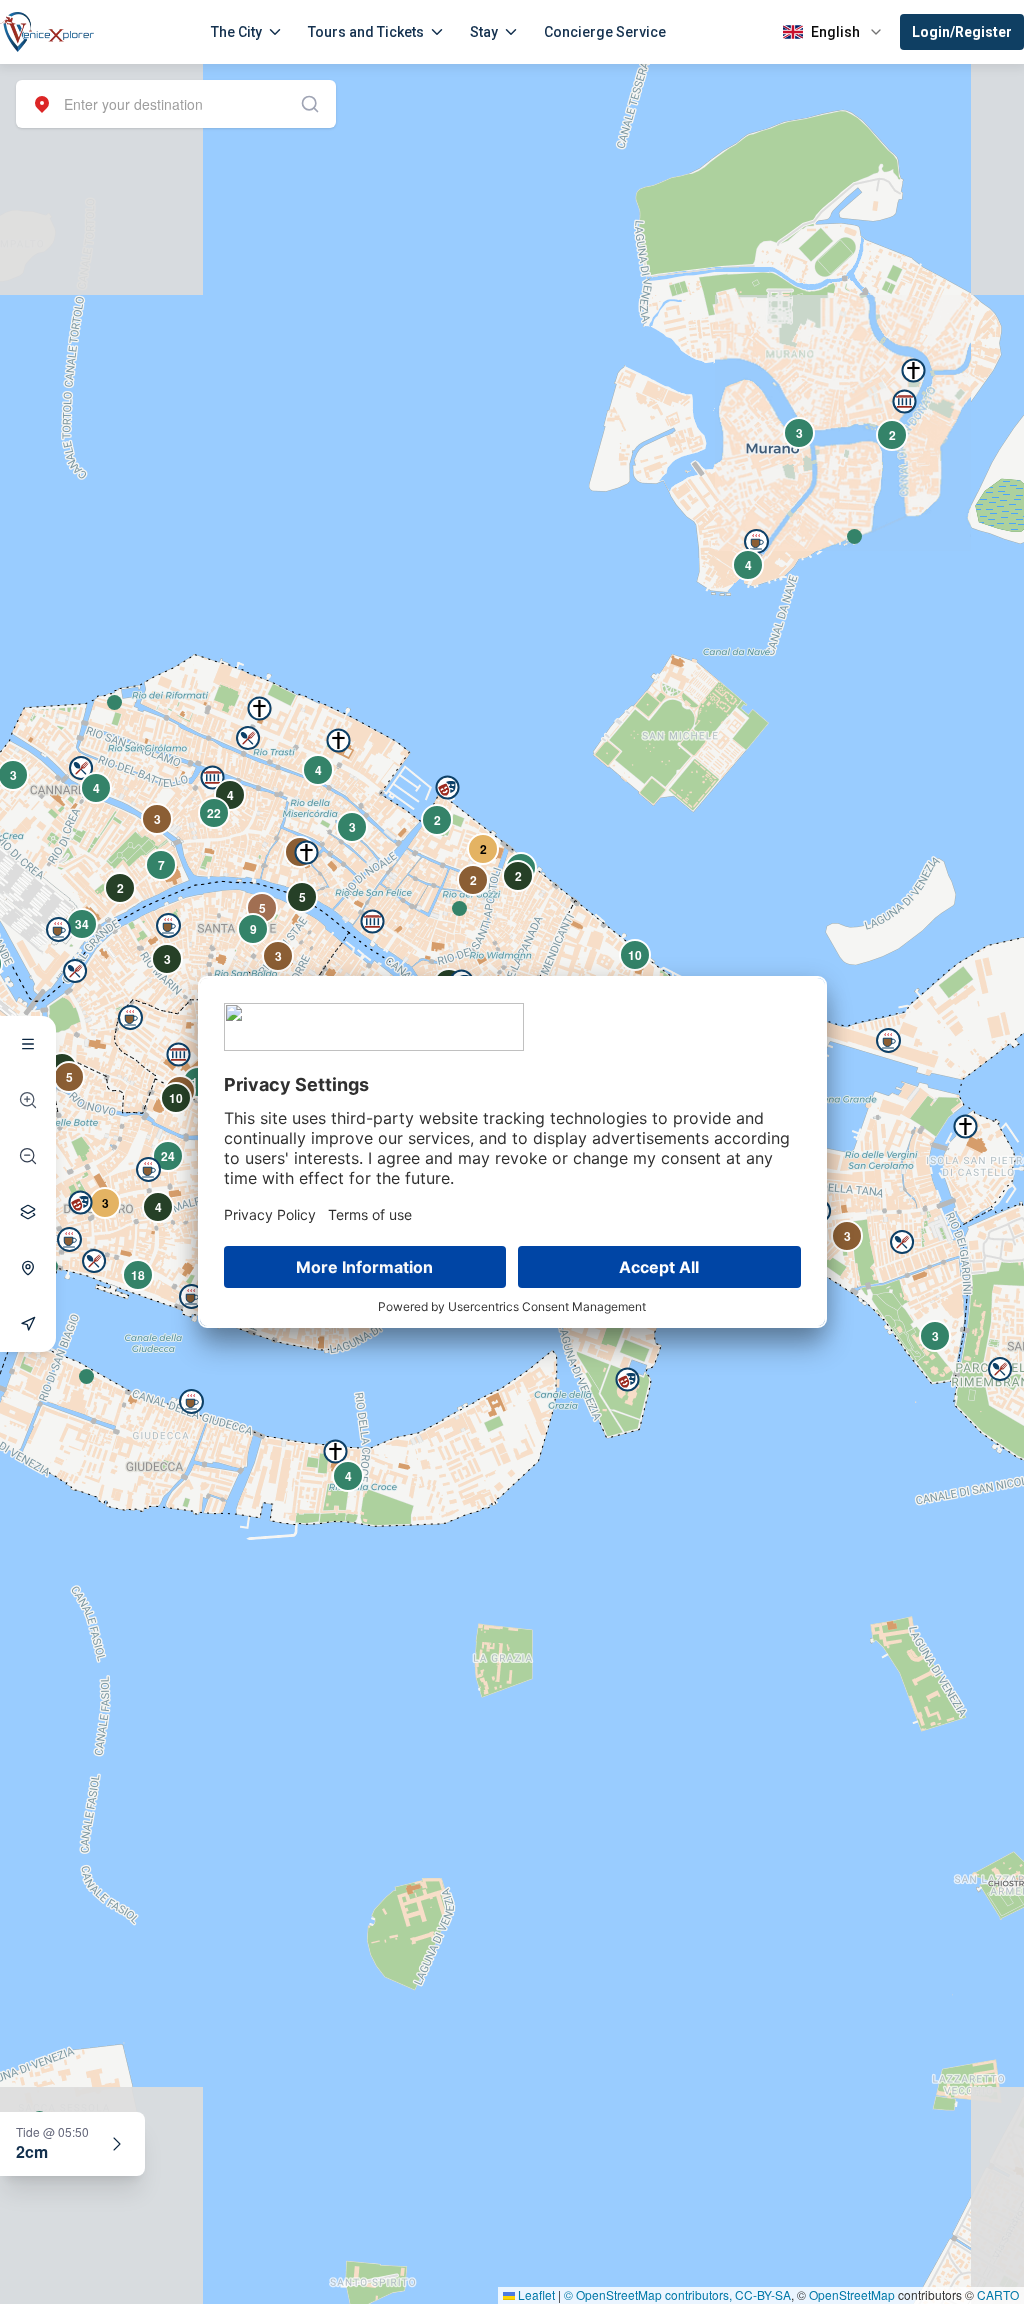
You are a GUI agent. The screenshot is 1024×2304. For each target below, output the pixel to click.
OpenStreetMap (852, 2294)
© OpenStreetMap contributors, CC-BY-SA (677, 2294)
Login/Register (962, 32)
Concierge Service (605, 32)
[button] (114, 702)
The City (236, 32)
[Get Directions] (28, 1324)
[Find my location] (28, 1268)
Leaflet (535, 2294)
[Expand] (117, 2144)
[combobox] (176, 104)
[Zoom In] (28, 1100)
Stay (484, 32)
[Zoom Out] (28, 1156)
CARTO (998, 2294)
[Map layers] (28, 1212)
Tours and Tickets (366, 32)
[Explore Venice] (28, 1044)
